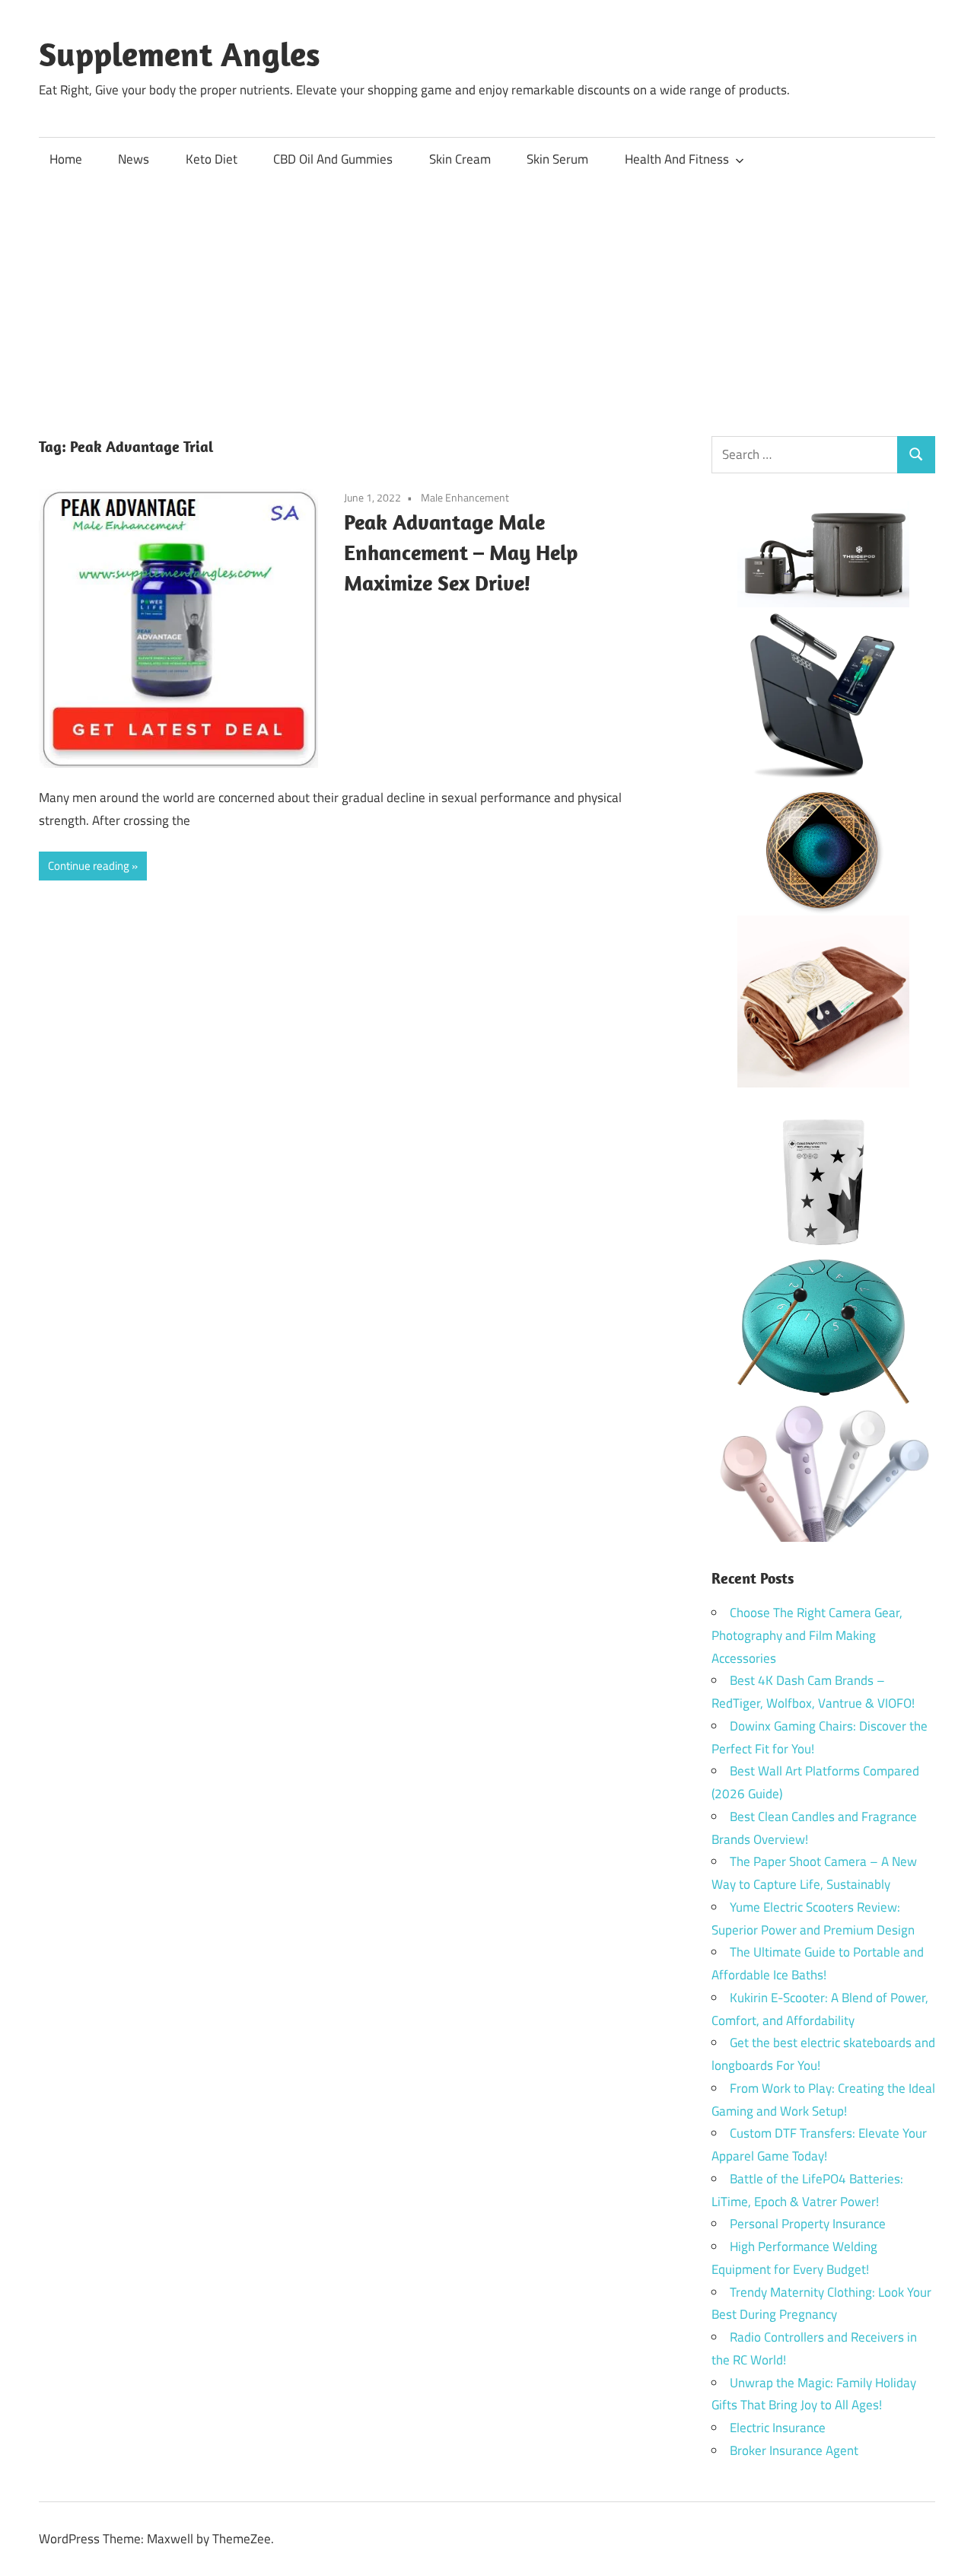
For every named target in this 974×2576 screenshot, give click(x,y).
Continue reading (89, 866)
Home (66, 159)
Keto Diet (212, 159)
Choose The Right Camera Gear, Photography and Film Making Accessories (807, 1635)
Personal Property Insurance (808, 2224)
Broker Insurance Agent (794, 2450)
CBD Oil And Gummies (333, 159)
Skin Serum (557, 159)
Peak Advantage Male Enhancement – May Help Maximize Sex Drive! (461, 552)
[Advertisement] (487, 296)
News (134, 159)
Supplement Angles (180, 54)
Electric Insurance (778, 2428)
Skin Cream (460, 159)
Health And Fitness (677, 159)
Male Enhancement (465, 497)
